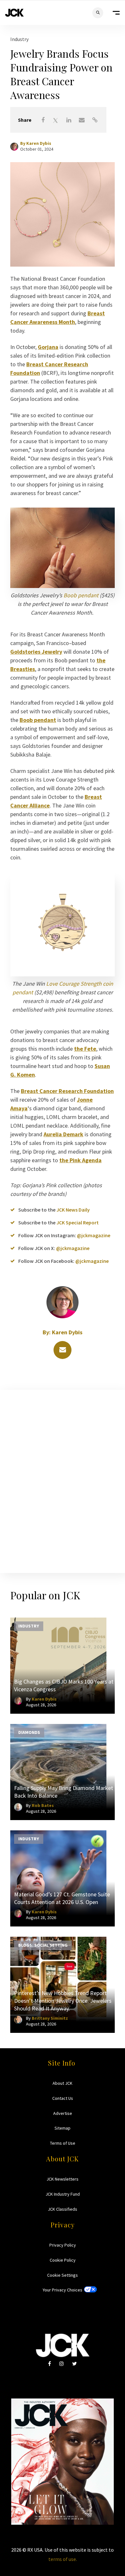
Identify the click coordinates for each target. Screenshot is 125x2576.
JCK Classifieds (63, 2209)
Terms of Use (63, 2143)
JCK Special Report (78, 1222)
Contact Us (63, 2098)
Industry (19, 39)
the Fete (85, 1049)
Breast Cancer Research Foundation (67, 1091)
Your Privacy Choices (63, 2290)
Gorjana (48, 347)
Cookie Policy (63, 2260)
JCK (14, 13)
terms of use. (63, 2559)
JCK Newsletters (63, 2179)
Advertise (63, 2113)
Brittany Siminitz (50, 2018)
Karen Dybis (39, 143)
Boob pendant (81, 595)
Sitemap (63, 2128)
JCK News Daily (73, 1210)
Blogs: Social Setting (43, 1945)
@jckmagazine (94, 1235)
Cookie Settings (63, 2275)
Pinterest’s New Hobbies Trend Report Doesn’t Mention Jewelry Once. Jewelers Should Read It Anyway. (63, 2001)
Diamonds (29, 1732)
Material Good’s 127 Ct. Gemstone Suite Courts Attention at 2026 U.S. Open (62, 1898)
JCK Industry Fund (63, 2194)
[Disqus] (63, 1480)
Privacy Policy (63, 2245)
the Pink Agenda (80, 1160)
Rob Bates (43, 1805)
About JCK (63, 2083)
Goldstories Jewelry (36, 652)
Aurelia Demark (63, 1134)
